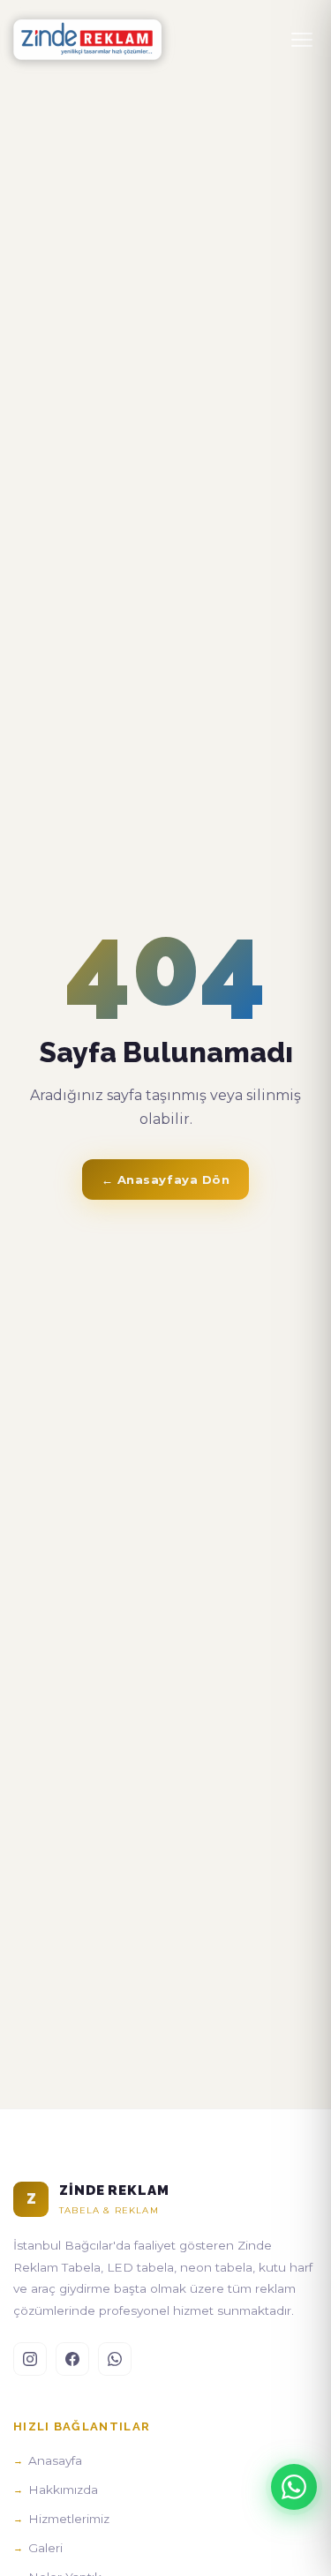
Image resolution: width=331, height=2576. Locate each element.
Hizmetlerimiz (69, 2519)
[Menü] (302, 40)
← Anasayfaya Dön (165, 1179)
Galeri (45, 2548)
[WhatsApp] (115, 2359)
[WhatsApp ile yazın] (294, 2487)
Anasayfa (55, 2460)
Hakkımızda (63, 2490)
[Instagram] (30, 2359)
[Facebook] (72, 2359)
